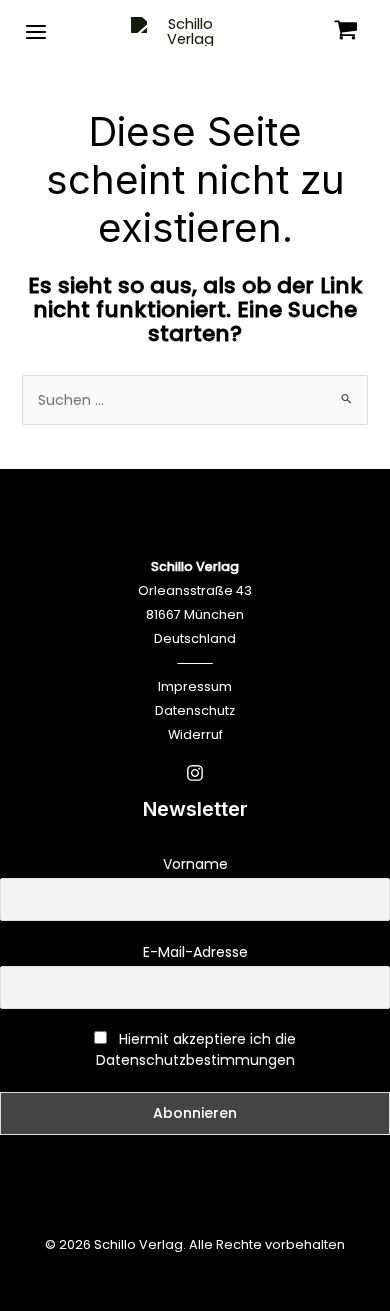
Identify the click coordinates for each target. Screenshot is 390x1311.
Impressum (195, 686)
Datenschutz (195, 710)
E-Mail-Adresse (195, 952)
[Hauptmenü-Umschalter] (36, 31)
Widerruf (195, 734)
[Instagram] (195, 773)
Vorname (195, 864)
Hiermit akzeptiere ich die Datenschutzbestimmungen (196, 1049)
